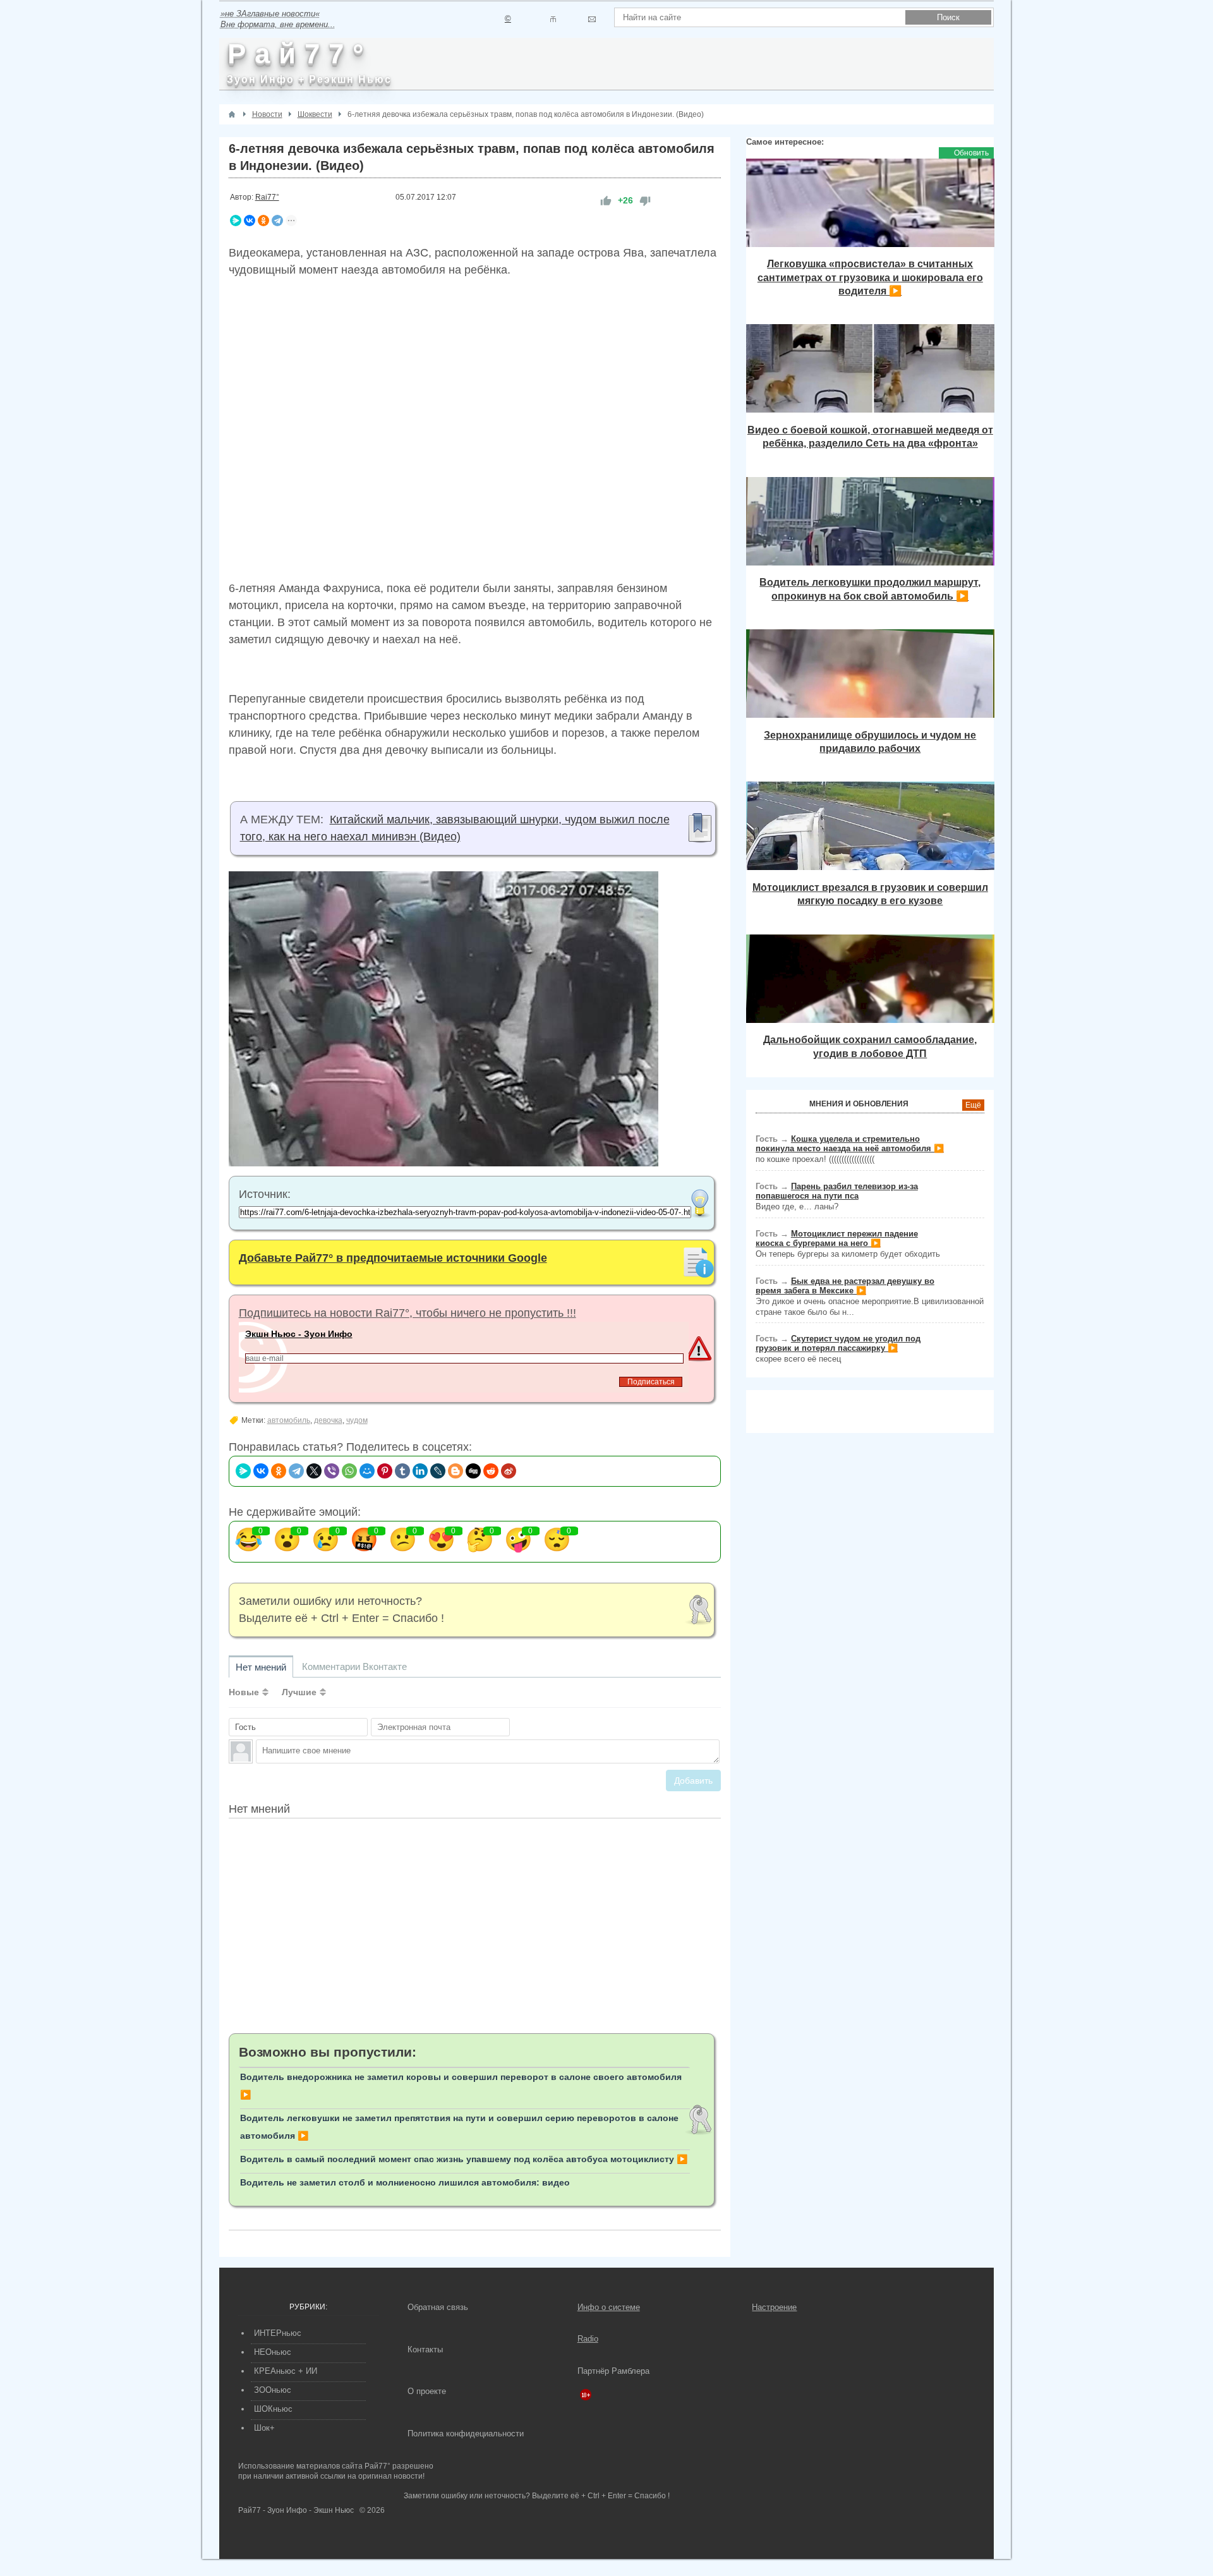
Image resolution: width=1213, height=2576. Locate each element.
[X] (314, 1471)
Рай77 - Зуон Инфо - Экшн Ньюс (296, 2510)
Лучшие (299, 1692)
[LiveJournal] (438, 1471)
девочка (328, 1420)
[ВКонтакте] (250, 221)
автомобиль (289, 1420)
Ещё (973, 1105)
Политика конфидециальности (466, 2434)
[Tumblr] (402, 1471)
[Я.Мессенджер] (236, 221)
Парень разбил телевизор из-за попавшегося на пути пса (837, 1191)
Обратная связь (438, 2307)
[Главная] (232, 114)
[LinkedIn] (420, 1471)
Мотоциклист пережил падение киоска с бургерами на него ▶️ (837, 1238)
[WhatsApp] (349, 1471)
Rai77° (267, 197)
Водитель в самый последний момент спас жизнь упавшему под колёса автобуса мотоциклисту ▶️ (464, 2159)
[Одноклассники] (263, 221)
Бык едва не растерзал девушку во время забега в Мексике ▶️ (845, 1286)
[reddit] (491, 1471)
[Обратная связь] (592, 19)
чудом (357, 1420)
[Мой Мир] (367, 1471)
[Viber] (332, 1471)
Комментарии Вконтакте (354, 1666)
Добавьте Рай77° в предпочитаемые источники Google (393, 1258)
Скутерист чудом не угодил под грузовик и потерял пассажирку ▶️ (838, 1343)
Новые (244, 1692)
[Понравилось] (606, 201)
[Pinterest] (385, 1471)
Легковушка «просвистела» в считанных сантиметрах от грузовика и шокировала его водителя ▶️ (870, 277)
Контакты (425, 2349)
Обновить (971, 153)
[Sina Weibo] (509, 1471)
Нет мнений (261, 1667)
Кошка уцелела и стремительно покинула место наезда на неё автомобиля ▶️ (850, 1144)
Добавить (693, 1781)
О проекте (427, 2391)
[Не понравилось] (645, 201)
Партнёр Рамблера (613, 2371)
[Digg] (473, 1471)
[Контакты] (553, 19)
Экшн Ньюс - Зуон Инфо (299, 1334)
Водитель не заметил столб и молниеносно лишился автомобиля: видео (405, 2182)
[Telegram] (277, 221)
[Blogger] (456, 1471)
